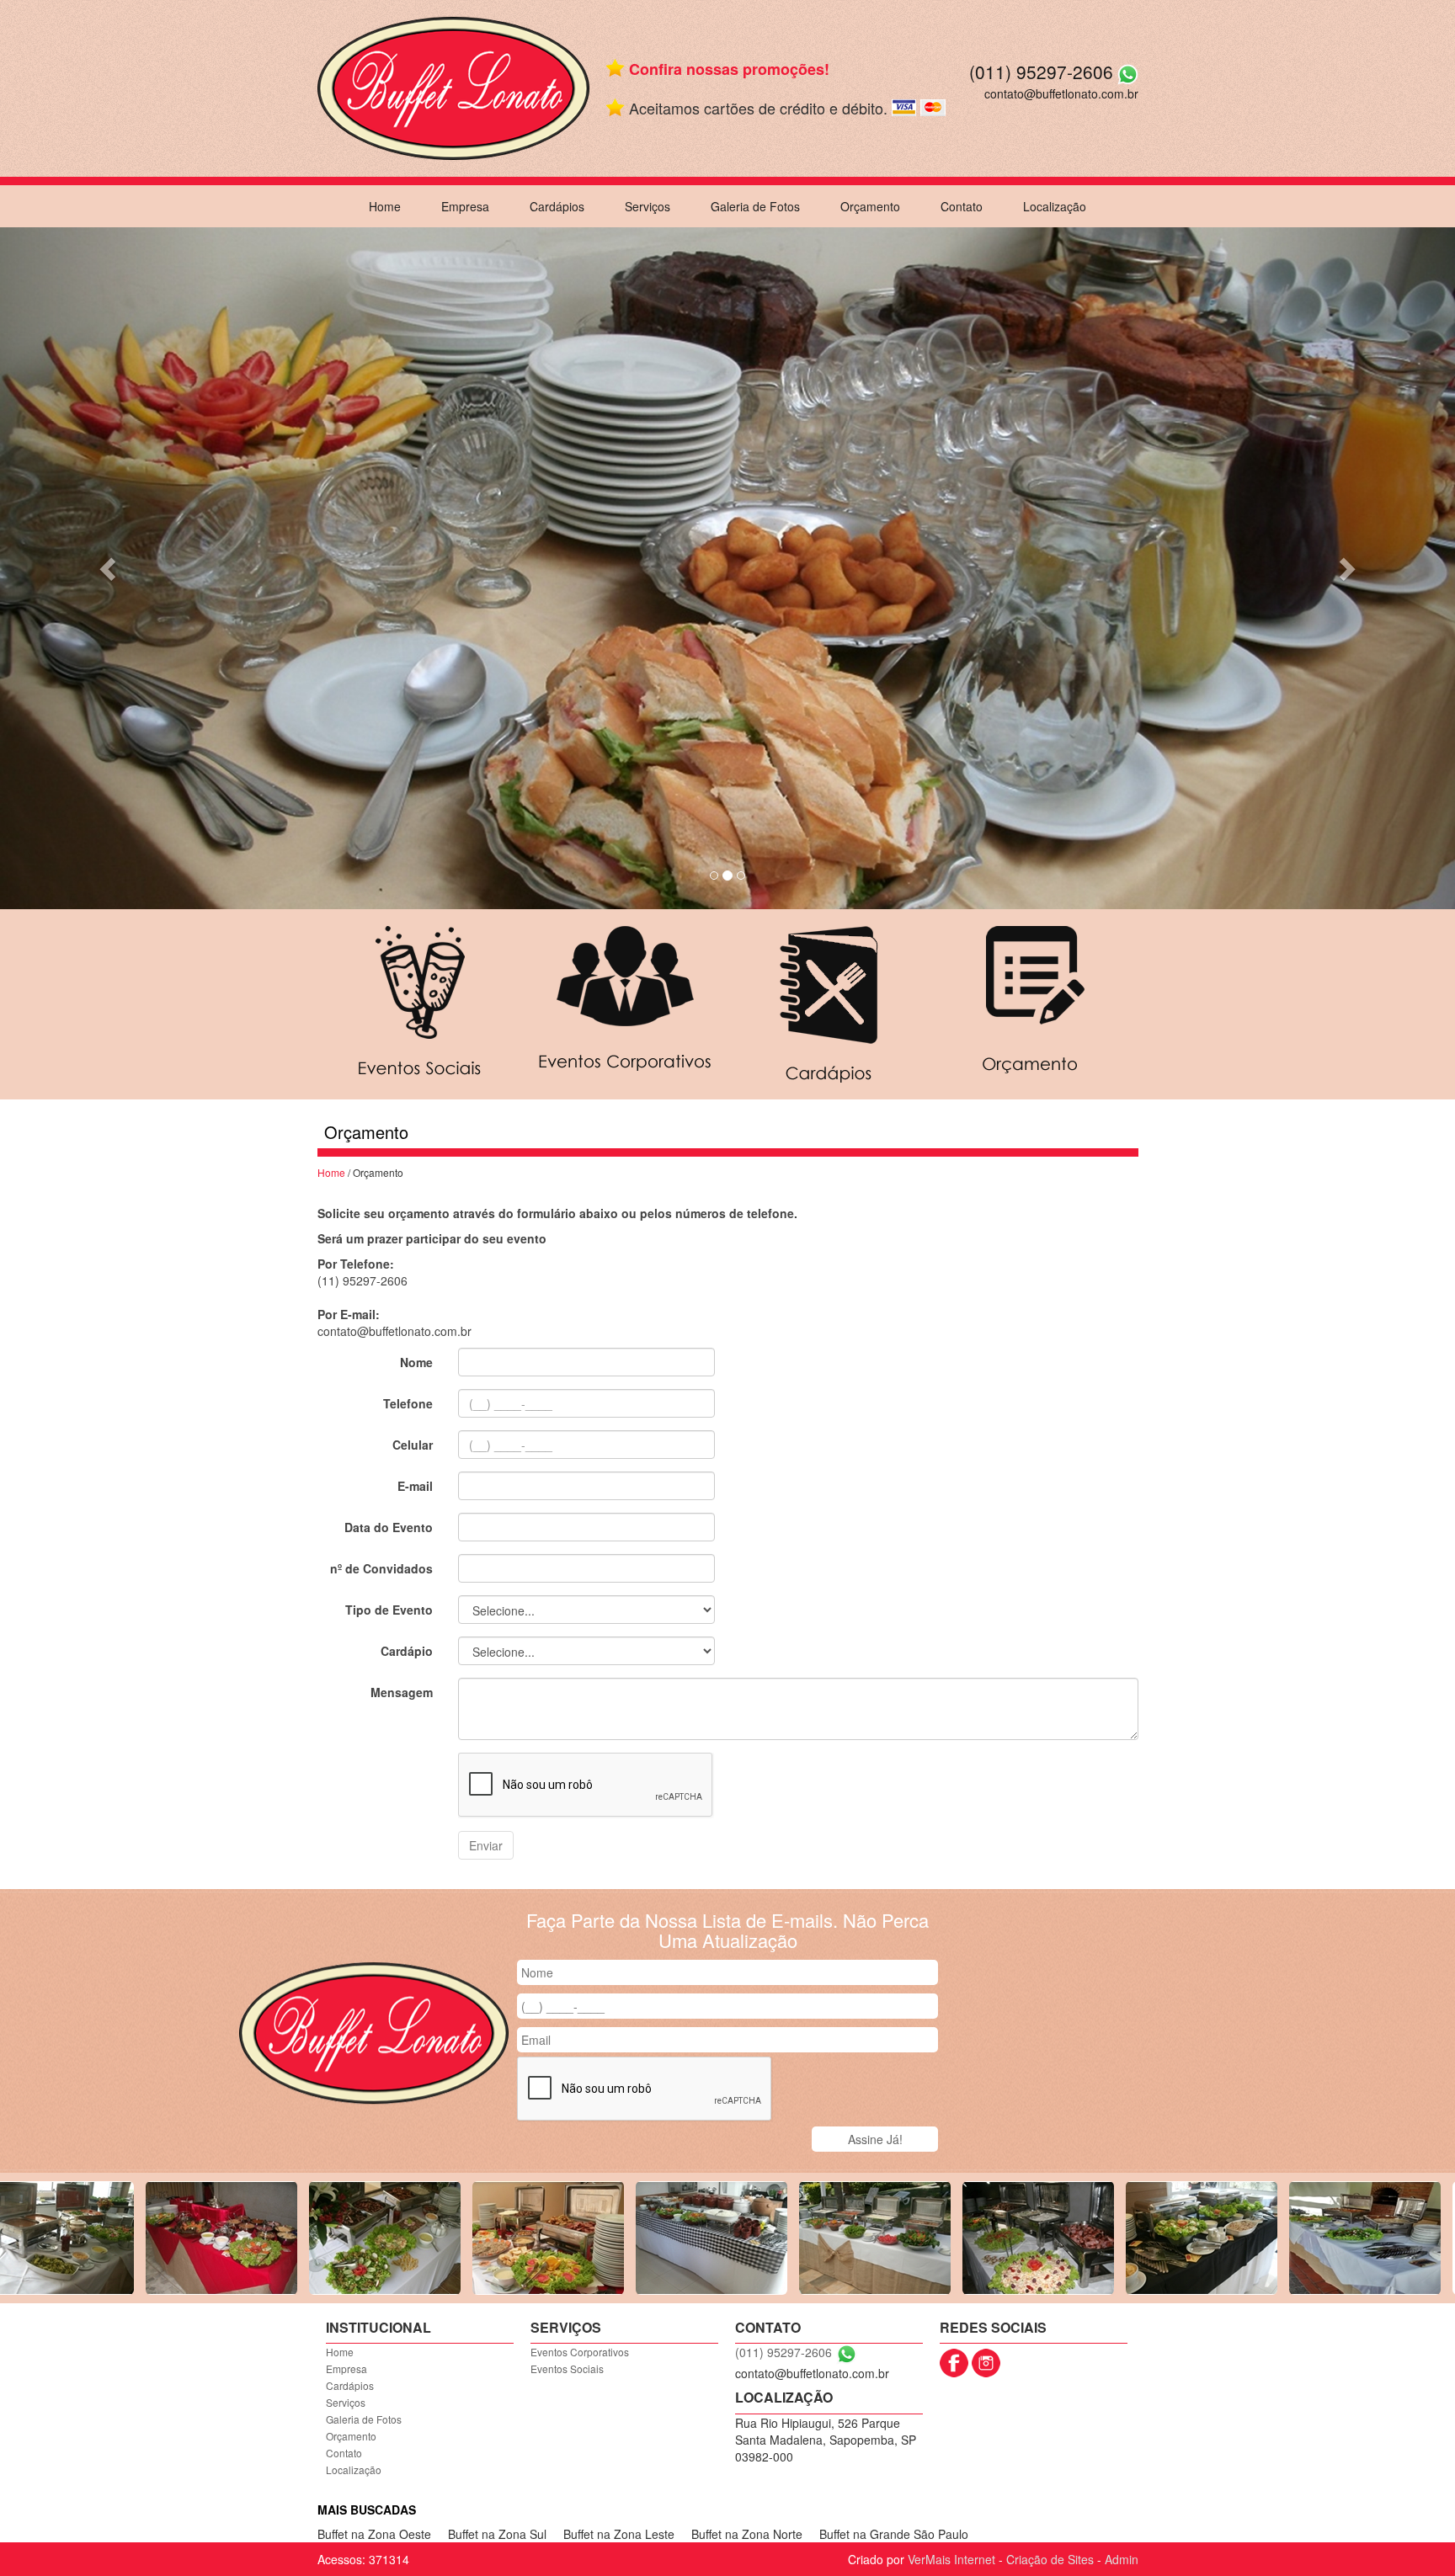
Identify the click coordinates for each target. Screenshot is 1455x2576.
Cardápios (557, 206)
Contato (962, 206)
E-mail (415, 1486)
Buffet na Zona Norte (747, 2534)
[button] (109, 568)
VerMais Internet (951, 2559)
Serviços (648, 206)
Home (385, 206)
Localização (1055, 206)
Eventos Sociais (567, 2368)
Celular (413, 1445)
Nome (416, 1362)
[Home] (453, 87)
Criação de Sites (1050, 2559)
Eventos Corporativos (580, 2352)
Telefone (408, 1403)
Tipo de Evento (389, 1610)
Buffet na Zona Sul (497, 2534)
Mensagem (402, 1692)
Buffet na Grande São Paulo (894, 2534)
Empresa (465, 206)
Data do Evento (389, 1527)
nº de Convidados (381, 1568)
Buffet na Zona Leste (619, 2534)
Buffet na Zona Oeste (374, 2534)
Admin (1122, 2559)
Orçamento (870, 206)
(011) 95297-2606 (1041, 72)
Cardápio (407, 1651)
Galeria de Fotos (755, 206)
